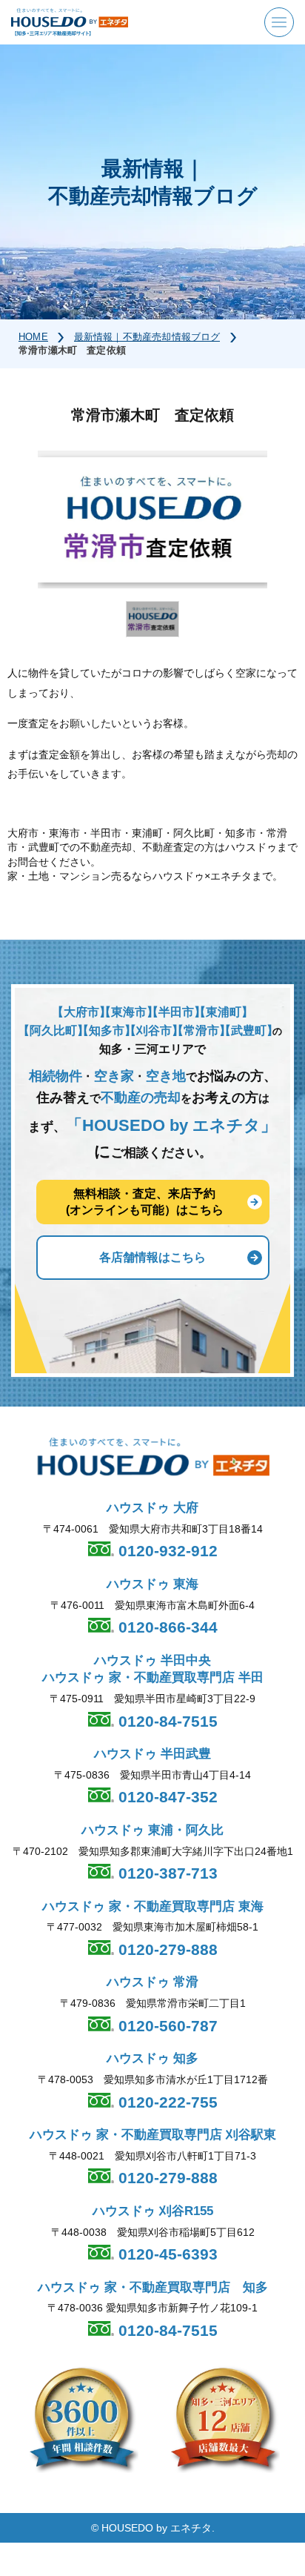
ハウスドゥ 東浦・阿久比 (152, 1830)
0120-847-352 (166, 1797)
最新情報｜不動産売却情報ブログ (147, 337)
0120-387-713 (166, 1873)
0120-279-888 (166, 1949)
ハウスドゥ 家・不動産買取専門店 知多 (153, 2287)
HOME (33, 337)
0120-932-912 (166, 1551)
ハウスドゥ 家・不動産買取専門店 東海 (153, 1906)
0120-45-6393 (166, 2254)
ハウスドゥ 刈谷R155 (153, 2211)
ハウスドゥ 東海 (152, 1584)
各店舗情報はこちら (152, 1257)
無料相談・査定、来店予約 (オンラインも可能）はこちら (145, 1202)
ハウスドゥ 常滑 (152, 1982)
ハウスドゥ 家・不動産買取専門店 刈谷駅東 (153, 2135)
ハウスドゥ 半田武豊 (152, 1754)
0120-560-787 (166, 2026)
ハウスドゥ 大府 (152, 1508)
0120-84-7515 (166, 1721)
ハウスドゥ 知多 (152, 2058)
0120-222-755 (166, 2102)
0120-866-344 (166, 1627)
